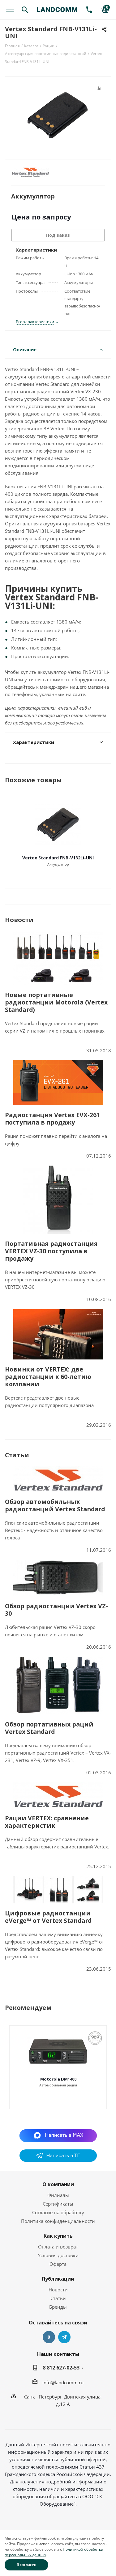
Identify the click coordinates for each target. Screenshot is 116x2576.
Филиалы (58, 2195)
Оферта (58, 2264)
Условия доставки (58, 2255)
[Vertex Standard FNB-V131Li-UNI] (58, 115)
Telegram (64, 2337)
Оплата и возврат (58, 2247)
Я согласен (26, 2565)
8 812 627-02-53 (61, 2368)
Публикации (58, 2279)
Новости (58, 2290)
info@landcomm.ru (63, 2382)
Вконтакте (49, 2337)
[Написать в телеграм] (58, 2160)
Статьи (58, 2298)
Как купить (58, 2236)
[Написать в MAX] (58, 2135)
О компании (58, 2184)
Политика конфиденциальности (58, 2221)
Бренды (58, 2307)
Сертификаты (58, 2204)
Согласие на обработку (58, 2212)
